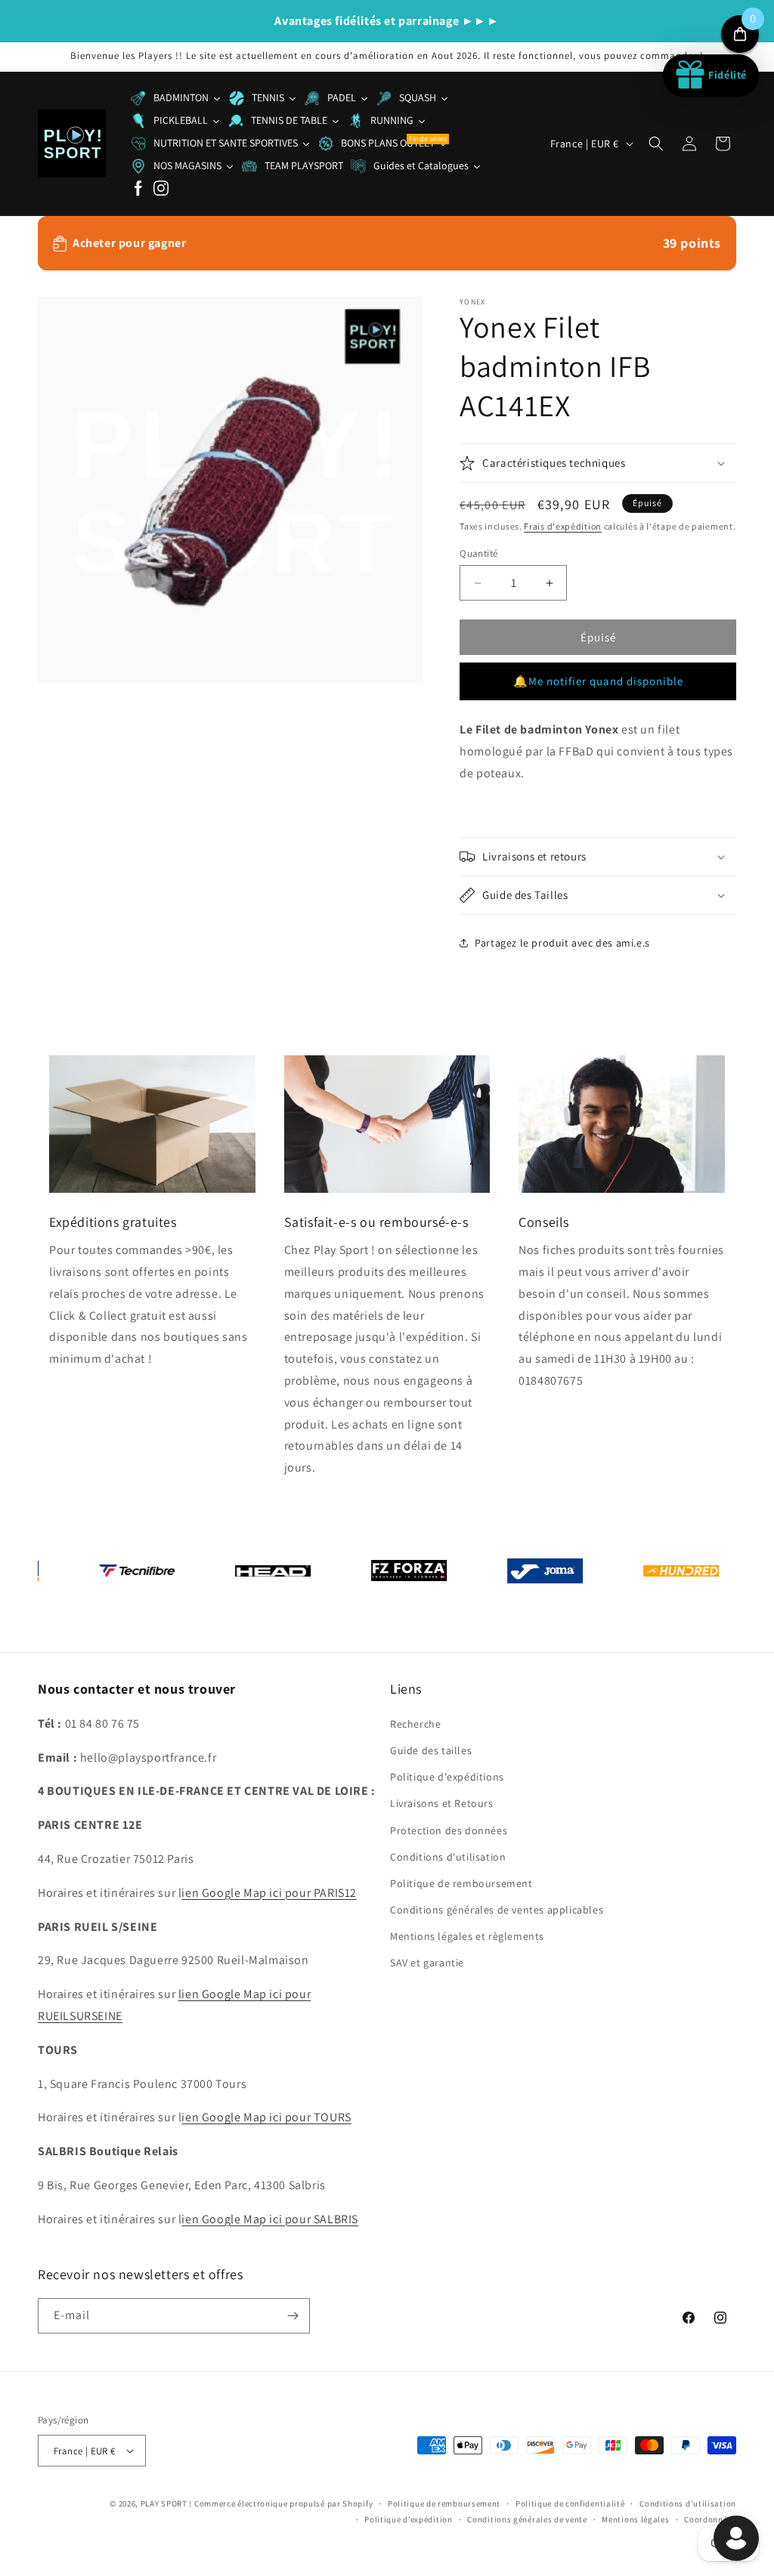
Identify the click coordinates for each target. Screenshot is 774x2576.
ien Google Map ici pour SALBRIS (270, 2219)
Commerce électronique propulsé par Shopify (283, 2503)
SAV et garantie (427, 1963)
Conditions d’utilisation (688, 2503)
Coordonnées (710, 2519)
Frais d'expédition (563, 526)
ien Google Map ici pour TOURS (266, 2117)
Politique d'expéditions (447, 1777)
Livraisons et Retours (442, 1803)
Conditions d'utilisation (448, 1857)
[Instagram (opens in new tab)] (161, 189)
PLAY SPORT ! (166, 2503)
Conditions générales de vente (527, 2519)
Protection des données (449, 1830)
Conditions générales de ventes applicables (497, 1910)
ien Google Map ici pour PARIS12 (269, 1893)
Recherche (415, 1724)
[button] (656, 144)
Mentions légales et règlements (467, 1936)
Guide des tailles (431, 1750)
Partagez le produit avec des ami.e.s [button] (562, 943)
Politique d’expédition (408, 2519)
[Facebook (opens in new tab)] (138, 189)
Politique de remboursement (461, 1883)
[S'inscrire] (293, 2316)
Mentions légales (635, 2519)
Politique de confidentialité (570, 2503)
